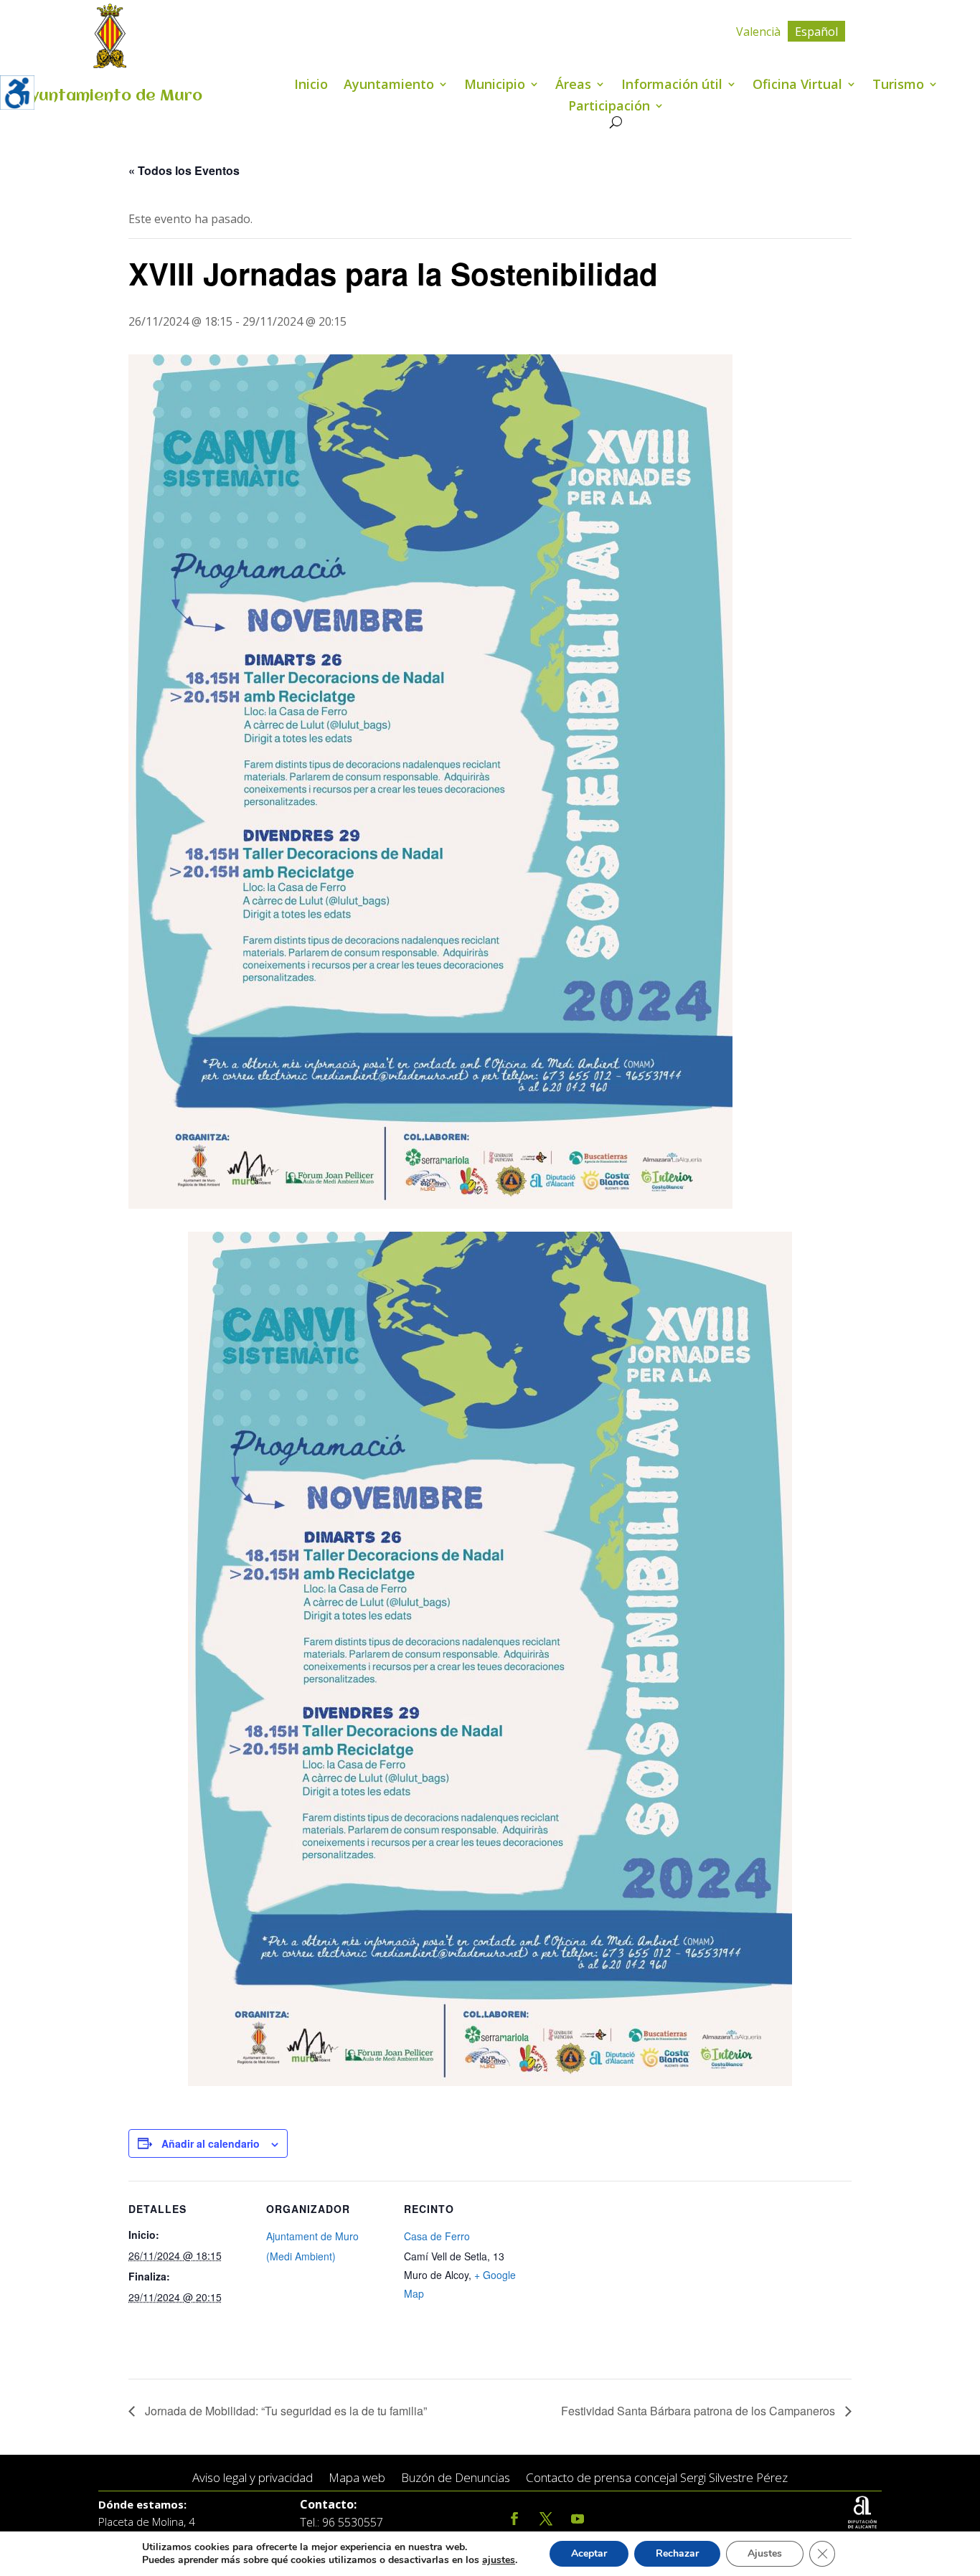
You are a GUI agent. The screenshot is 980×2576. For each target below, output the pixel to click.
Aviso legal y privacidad (253, 2478)
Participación (609, 107)
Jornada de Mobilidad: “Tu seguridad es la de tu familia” (284, 2411)
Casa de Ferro (437, 2236)
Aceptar (589, 2553)
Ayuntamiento (389, 86)
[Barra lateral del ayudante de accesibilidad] (17, 93)
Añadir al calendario (211, 2143)
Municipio (495, 86)
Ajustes (765, 2553)
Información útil (672, 86)
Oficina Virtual (797, 86)
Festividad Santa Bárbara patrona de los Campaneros (699, 2411)
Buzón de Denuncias (456, 2478)
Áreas (573, 86)
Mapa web (357, 2478)
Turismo (898, 86)
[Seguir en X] (546, 2519)
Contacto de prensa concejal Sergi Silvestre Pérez (657, 2478)
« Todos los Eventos (184, 170)
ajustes (499, 2560)
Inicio (311, 86)
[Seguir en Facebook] (514, 2519)
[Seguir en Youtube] (578, 2519)
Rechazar (677, 2553)
